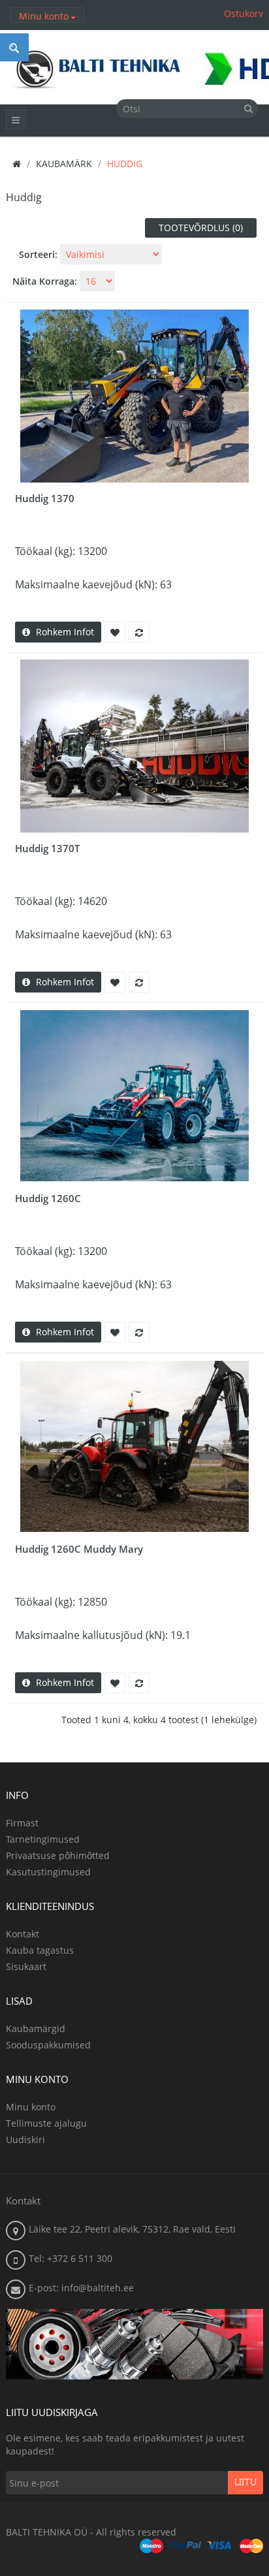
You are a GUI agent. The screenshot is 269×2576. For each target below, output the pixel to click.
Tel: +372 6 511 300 (71, 2258)
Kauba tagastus (40, 1950)
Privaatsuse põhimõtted (58, 1855)
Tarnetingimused (43, 1839)
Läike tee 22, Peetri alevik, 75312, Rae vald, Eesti (132, 2229)
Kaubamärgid (36, 2028)
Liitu (245, 2483)
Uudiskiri (25, 2139)
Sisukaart (26, 1966)
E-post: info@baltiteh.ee (81, 2288)
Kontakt (23, 1934)
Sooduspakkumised (48, 2045)
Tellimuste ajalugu (46, 2123)
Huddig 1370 (45, 498)
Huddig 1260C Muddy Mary (79, 1549)
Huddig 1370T (47, 848)
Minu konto (31, 2107)
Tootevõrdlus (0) (201, 228)
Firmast (22, 1823)
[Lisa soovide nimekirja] (115, 632)
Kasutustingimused (48, 1872)
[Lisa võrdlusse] (139, 632)
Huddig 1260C (48, 1198)
